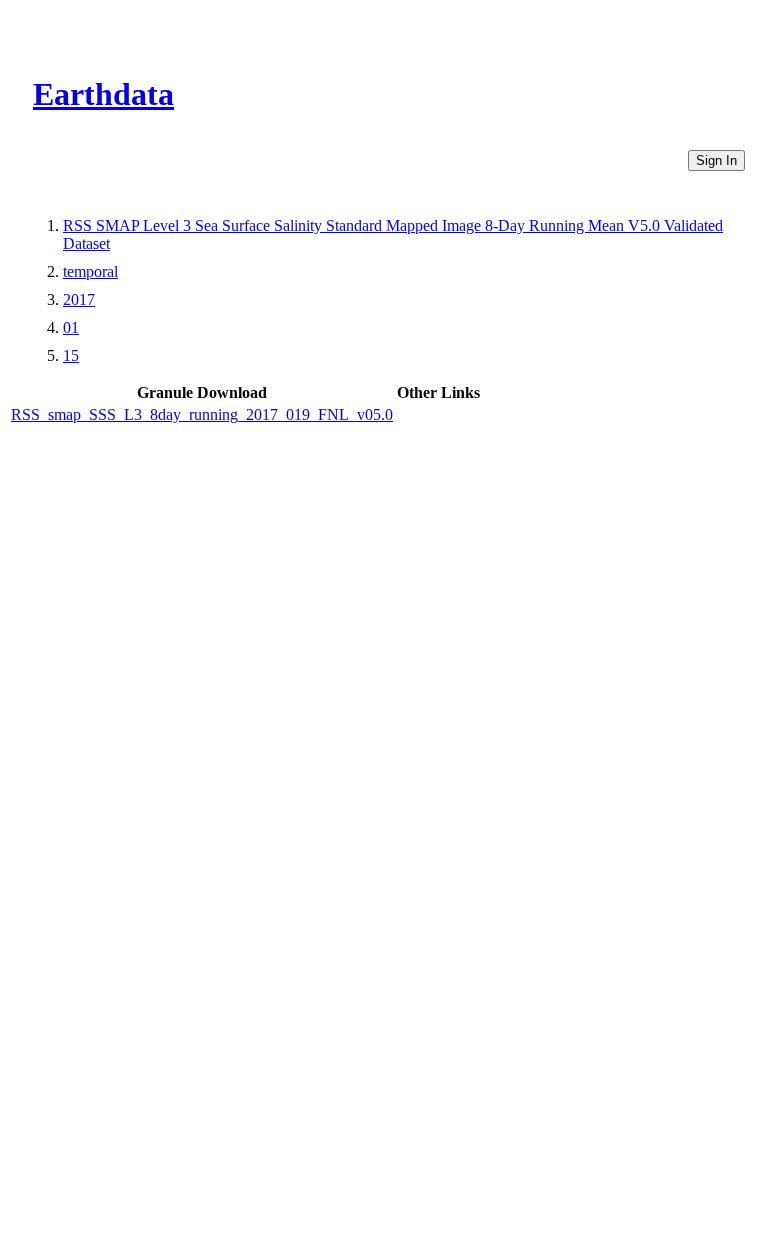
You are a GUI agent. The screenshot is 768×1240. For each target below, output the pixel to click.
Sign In (716, 160)
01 (71, 327)
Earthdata (103, 94)
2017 (79, 299)
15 (71, 355)
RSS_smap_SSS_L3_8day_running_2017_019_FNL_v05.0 (202, 414)
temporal (90, 271)
